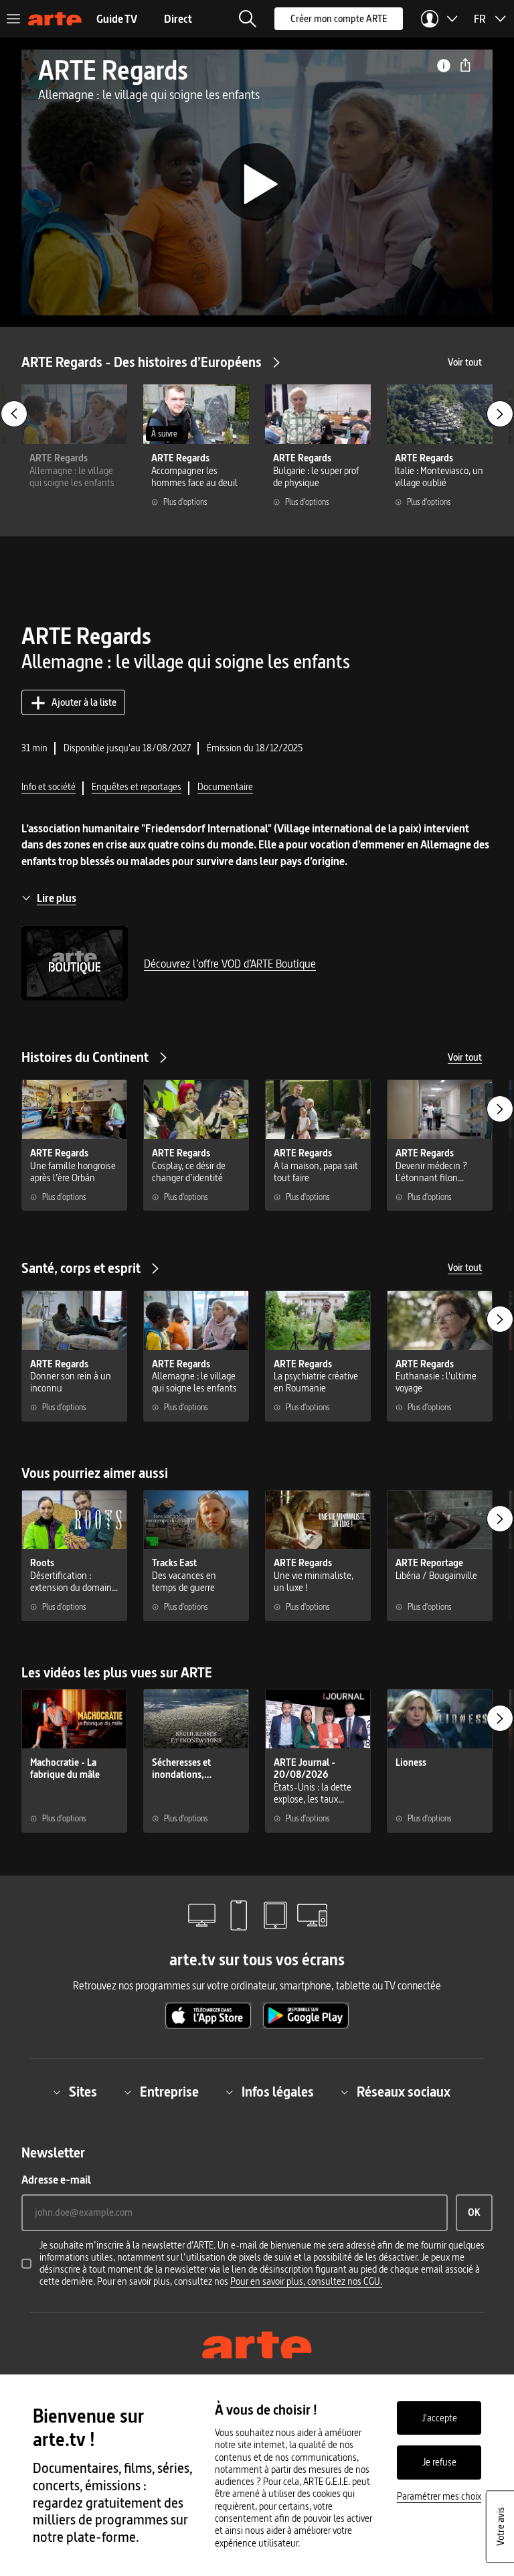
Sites (83, 2092)
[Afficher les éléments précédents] (14, 414)
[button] (248, 19)
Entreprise (169, 2092)
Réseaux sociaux (404, 2092)
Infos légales (278, 2092)
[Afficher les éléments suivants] (500, 414)
